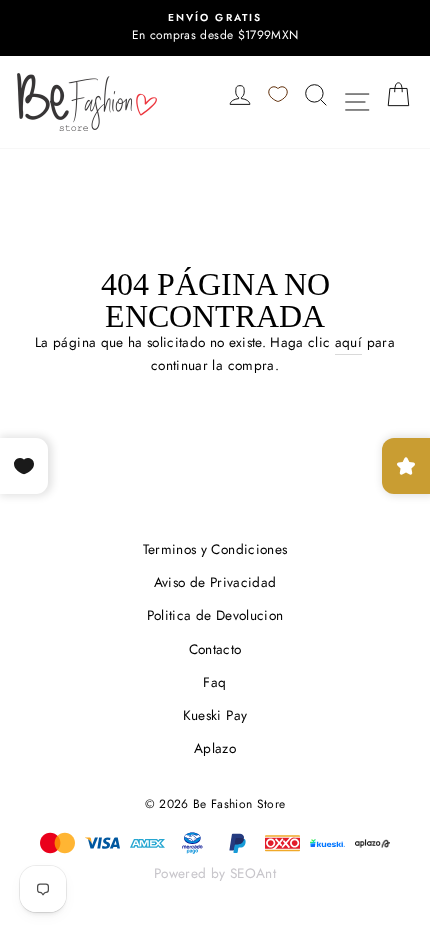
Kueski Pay (215, 715)
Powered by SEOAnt (215, 873)
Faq (214, 682)
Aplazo (215, 748)
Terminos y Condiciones (215, 549)
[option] (215, 28)
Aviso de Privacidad (215, 582)
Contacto (215, 649)
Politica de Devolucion (215, 615)
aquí (348, 342)
